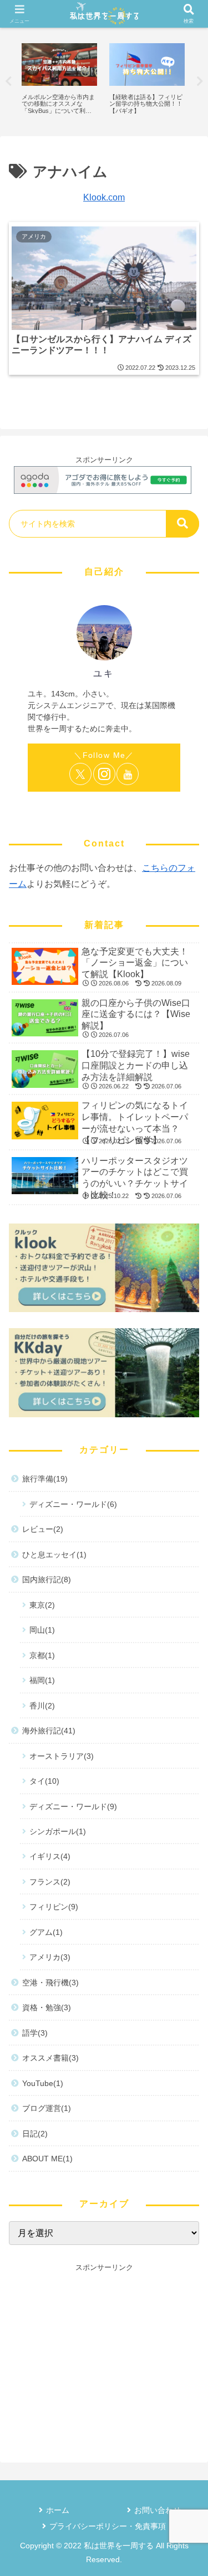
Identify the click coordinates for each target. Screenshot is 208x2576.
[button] (182, 524)
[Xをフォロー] (80, 774)
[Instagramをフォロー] (104, 774)
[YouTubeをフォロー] (128, 774)
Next (200, 81)
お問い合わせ (158, 2510)
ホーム (58, 2510)
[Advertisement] (104, 2351)
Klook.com (104, 197)
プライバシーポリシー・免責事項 (108, 2526)
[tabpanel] (59, 79)
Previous (8, 81)
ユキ (104, 673)
